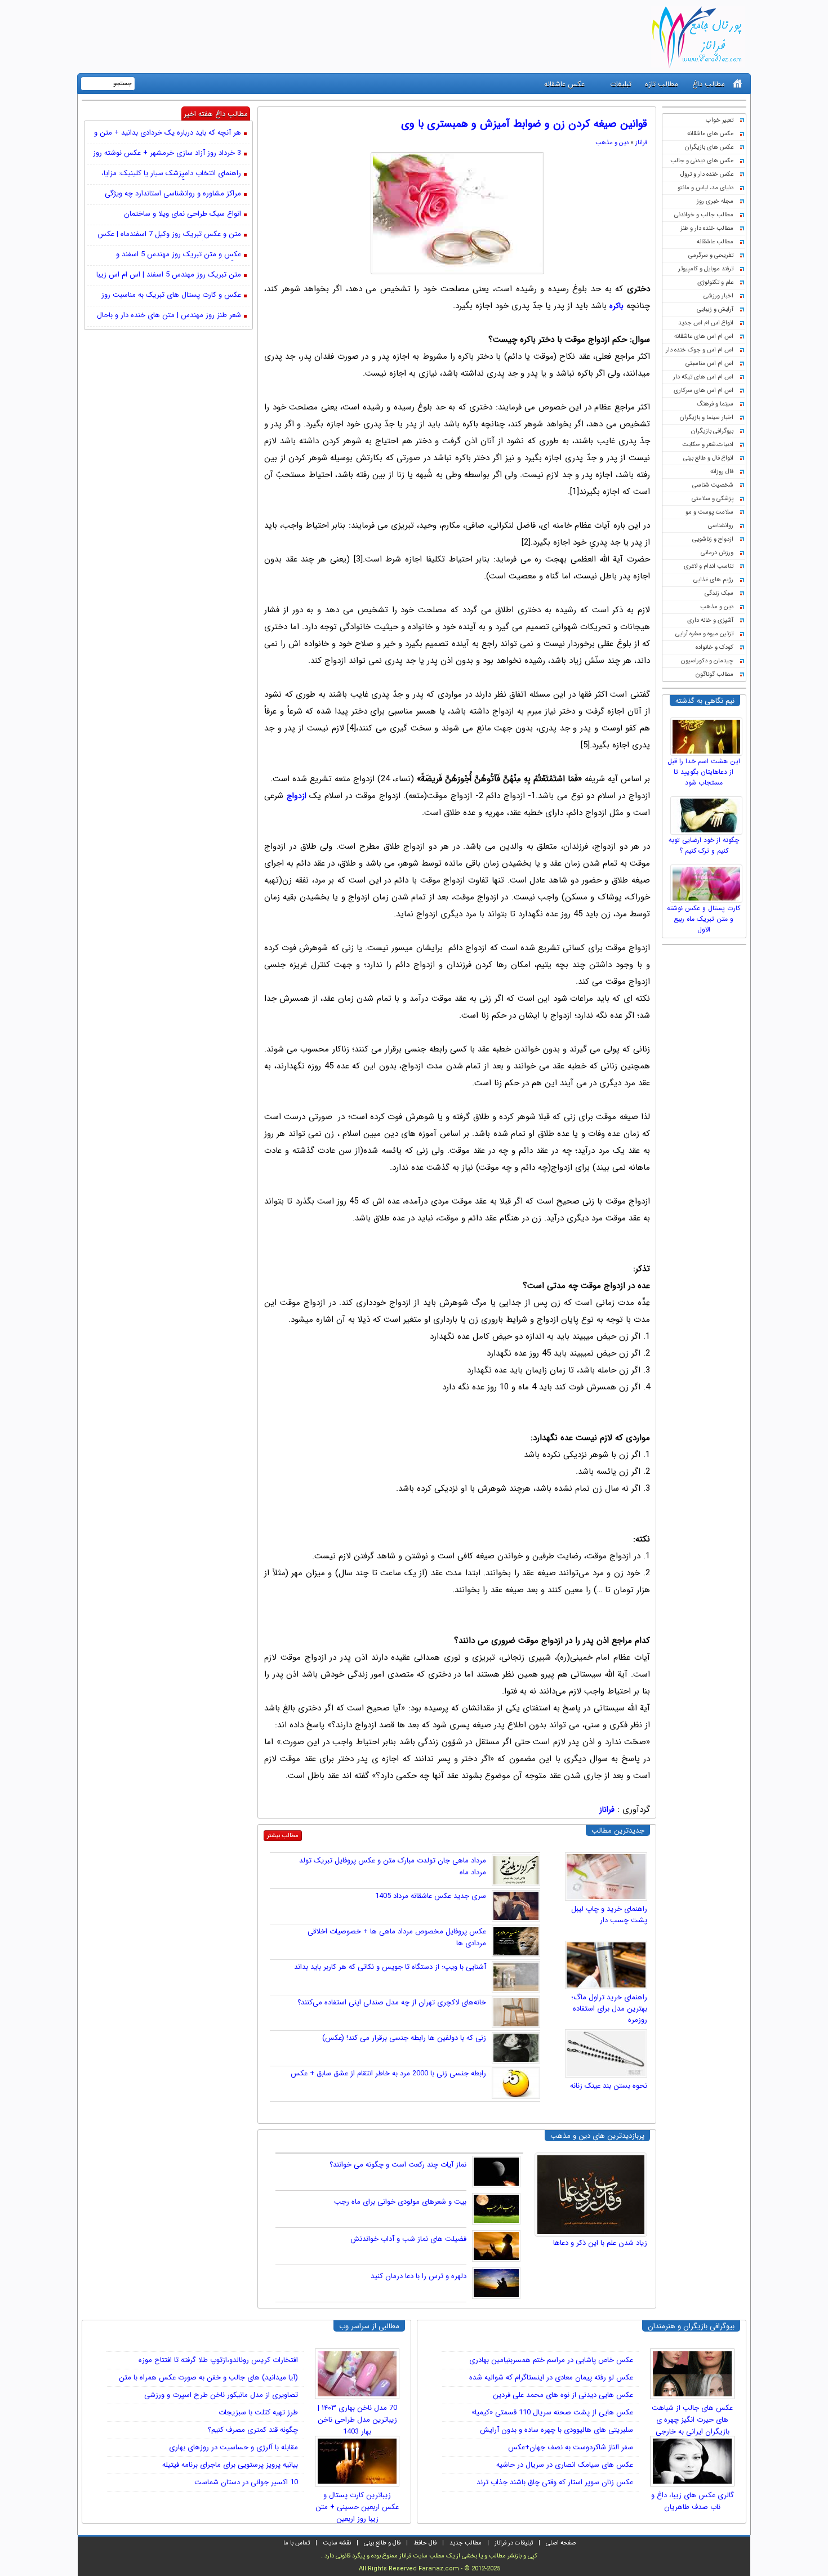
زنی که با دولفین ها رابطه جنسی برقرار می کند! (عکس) (404, 2038)
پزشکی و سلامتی (713, 499)
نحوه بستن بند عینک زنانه (609, 2086)
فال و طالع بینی (382, 2543)
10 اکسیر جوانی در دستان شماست (246, 2482)
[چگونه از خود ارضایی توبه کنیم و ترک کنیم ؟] (708, 813)
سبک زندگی (719, 593)
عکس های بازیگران (709, 147)
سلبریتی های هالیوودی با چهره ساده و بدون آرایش (557, 2430)
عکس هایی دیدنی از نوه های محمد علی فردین (563, 2395)
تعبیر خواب (720, 120)
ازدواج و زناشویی (713, 539)
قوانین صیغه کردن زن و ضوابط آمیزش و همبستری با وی (524, 124)
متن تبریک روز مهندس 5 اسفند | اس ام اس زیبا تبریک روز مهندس (169, 275)
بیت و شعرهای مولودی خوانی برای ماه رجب (400, 2202)
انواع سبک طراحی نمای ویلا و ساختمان (182, 214)
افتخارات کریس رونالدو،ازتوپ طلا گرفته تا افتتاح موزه (218, 2360)
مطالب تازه (662, 84)
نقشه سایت (337, 2543)
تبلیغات (621, 84)
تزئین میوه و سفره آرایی (704, 634)
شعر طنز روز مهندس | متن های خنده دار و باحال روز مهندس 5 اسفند (169, 316)
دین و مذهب (717, 607)
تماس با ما (297, 2543)
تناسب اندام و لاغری (709, 566)
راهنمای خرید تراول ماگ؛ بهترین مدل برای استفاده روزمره (609, 2009)
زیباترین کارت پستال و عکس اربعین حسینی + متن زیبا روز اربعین (357, 2503)
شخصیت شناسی (713, 485)
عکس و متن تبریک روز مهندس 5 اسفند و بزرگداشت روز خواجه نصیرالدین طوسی (179, 255)
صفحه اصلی (561, 2543)
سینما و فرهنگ (715, 404)
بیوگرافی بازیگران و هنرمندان (691, 2326)
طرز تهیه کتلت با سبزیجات (258, 2412)
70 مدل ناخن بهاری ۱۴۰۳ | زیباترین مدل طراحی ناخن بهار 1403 (357, 2416)
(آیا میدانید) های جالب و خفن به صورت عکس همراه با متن (208, 2377)
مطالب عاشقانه (715, 242)
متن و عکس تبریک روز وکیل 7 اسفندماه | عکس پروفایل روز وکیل (169, 235)
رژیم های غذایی (713, 580)
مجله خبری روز (715, 201)
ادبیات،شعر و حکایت (708, 445)
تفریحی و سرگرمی (711, 255)
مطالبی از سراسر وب (369, 2326)
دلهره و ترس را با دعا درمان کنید (419, 2276)
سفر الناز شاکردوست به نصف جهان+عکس (571, 2447)
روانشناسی (721, 526)
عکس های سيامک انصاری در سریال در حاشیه (565, 2465)
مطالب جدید (466, 2543)
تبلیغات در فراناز (514, 2543)
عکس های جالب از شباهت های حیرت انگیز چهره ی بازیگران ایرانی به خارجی (692, 2416)
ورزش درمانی (717, 553)
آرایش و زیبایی (715, 309)
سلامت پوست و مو (709, 512)
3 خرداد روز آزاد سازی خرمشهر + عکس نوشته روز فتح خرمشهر (167, 154)
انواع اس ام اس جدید (706, 323)
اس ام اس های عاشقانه (704, 337)
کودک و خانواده (715, 647)
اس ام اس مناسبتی (709, 364)
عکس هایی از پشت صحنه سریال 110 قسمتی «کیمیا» (552, 2412)
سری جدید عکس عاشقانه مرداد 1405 (431, 1896)
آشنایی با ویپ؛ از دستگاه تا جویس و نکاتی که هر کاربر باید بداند (390, 1967)
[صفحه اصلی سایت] (738, 84)
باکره (616, 306)
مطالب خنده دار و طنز (707, 228)
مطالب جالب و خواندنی (704, 215)
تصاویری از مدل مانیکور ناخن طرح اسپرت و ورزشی (221, 2395)
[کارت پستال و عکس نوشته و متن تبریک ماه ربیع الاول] (708, 881)
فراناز (641, 143)
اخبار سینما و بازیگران (707, 418)
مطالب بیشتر (283, 1836)
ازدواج (297, 796)
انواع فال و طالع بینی (708, 458)
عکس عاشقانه (564, 84)
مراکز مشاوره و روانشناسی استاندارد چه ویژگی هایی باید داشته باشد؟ (173, 194)
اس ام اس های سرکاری (704, 391)
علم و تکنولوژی (715, 282)
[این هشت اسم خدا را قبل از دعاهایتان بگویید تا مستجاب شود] (708, 734)
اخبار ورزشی (718, 296)
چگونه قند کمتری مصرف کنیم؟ (253, 2430)
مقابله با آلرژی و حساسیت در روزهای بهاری (233, 2447)
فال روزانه (722, 472)
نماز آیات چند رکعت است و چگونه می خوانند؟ (398, 2165)
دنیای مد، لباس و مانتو (705, 188)
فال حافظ (425, 2543)
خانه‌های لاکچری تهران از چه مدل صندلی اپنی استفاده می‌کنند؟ (392, 2002)
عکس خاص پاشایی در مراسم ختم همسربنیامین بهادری (551, 2360)
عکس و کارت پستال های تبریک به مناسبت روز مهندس (171, 296)
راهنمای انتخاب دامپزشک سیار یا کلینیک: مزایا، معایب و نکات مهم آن (171, 174)
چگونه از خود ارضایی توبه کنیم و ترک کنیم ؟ (704, 845)
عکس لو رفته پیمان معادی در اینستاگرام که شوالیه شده (551, 2377)
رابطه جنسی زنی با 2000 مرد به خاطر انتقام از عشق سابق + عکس (388, 2073)
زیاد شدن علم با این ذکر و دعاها (600, 2243)
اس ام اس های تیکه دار (703, 377)
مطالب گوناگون (715, 674)
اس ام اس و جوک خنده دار (700, 350)
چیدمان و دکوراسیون (707, 661)
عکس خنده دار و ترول (707, 174)
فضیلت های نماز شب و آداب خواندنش (408, 2239)
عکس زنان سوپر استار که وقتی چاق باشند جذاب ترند (555, 2482)
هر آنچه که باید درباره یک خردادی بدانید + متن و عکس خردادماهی (168, 133)
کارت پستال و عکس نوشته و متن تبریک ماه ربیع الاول (704, 919)
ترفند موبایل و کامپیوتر (706, 269)
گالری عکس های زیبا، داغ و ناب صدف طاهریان (693, 2501)
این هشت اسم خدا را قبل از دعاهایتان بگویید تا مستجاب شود (704, 772)
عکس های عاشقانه (710, 134)
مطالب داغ (709, 84)
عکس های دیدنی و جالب (702, 161)
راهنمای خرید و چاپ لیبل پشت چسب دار (609, 1915)
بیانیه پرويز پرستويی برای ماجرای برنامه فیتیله (230, 2465)
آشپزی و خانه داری (710, 620)
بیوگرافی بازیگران (712, 431)
